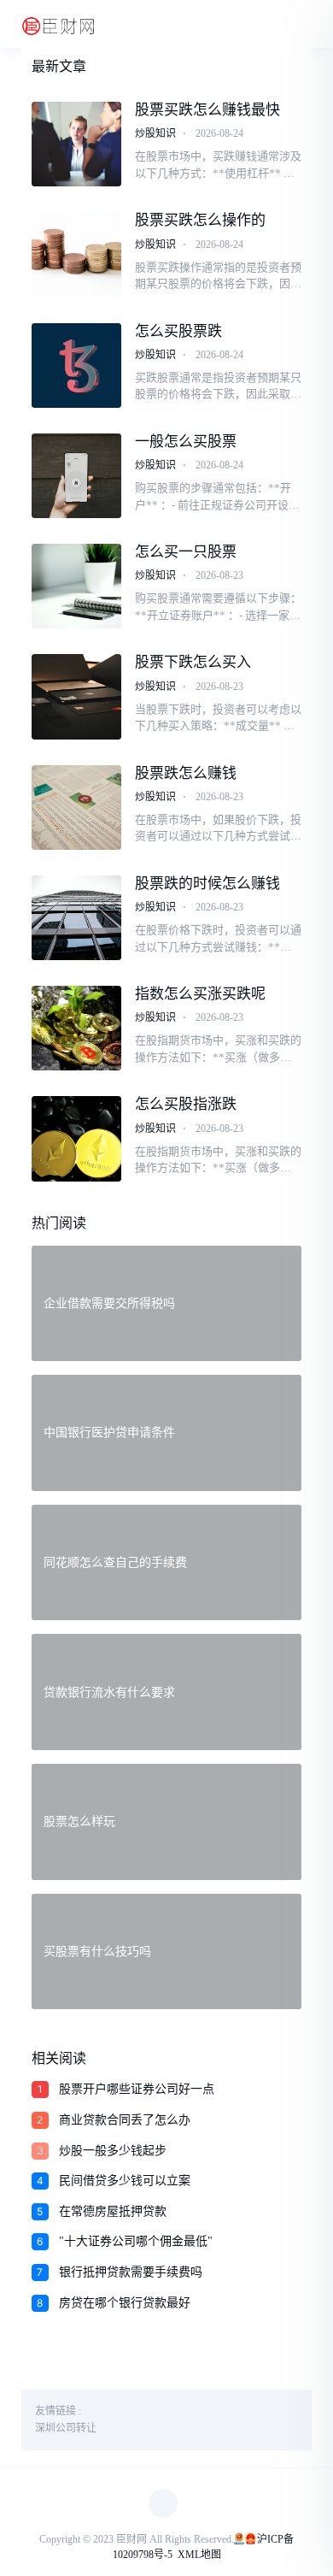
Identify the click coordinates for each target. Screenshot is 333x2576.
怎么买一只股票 (186, 552)
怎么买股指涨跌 (186, 1104)
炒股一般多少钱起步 (113, 2151)
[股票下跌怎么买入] (77, 696)
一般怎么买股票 (186, 442)
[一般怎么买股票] (77, 476)
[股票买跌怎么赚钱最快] (77, 144)
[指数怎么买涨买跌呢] (77, 1028)
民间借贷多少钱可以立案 (125, 2181)
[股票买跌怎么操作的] (77, 254)
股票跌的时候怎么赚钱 (207, 884)
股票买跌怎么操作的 (200, 220)
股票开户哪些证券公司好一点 (137, 2089)
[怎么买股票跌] (77, 365)
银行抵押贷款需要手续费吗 (131, 2272)
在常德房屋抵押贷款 (113, 2211)
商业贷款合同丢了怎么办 (125, 2120)
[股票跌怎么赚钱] (77, 808)
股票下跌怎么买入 (193, 662)
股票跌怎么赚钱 (186, 773)
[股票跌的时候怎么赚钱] (77, 918)
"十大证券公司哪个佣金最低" (136, 2241)
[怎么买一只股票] (77, 586)
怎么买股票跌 (178, 331)
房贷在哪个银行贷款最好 (125, 2303)
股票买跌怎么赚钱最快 (207, 110)
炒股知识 (155, 133)
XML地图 (199, 2555)
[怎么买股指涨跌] (77, 1138)
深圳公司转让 (66, 2428)
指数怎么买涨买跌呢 (200, 994)
